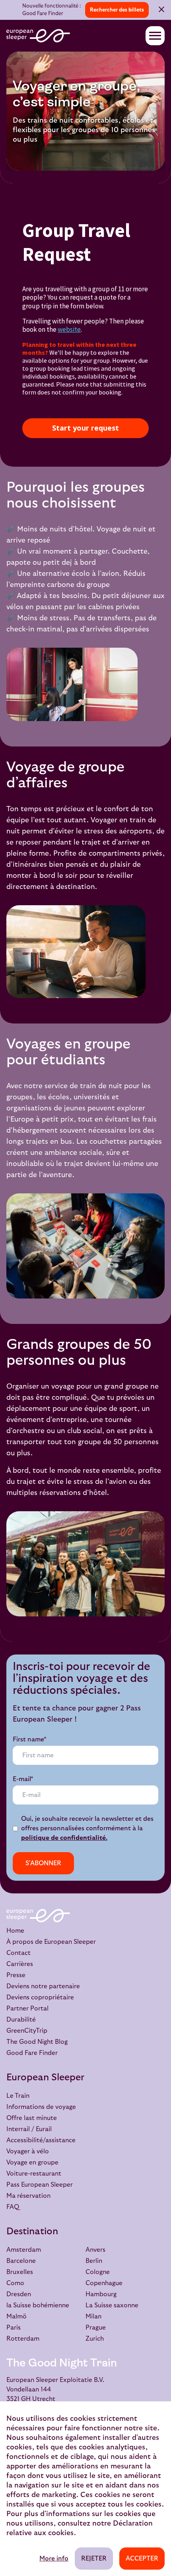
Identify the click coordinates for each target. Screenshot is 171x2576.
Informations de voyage (41, 2107)
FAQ (13, 2207)
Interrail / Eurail (29, 2129)
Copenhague (104, 2283)
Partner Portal (27, 2008)
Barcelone (21, 2261)
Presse (16, 1975)
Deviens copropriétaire (40, 1997)
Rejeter (94, 2559)
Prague (96, 2328)
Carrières (20, 1964)
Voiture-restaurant (34, 2174)
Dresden (19, 2294)
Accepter (142, 2559)
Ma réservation (28, 2196)
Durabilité (21, 2020)
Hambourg (101, 2294)
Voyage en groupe (32, 2162)
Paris (14, 2328)
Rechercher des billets (117, 10)
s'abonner (43, 1863)
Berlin (94, 2261)
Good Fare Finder (32, 2053)
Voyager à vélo (28, 2151)
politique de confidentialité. (64, 1838)
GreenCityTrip (27, 2031)
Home (15, 1931)
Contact (18, 1953)
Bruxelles (20, 2272)
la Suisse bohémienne (38, 2305)
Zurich (95, 2339)
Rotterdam (23, 2339)
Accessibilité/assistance (41, 2140)
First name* (30, 1739)
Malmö (17, 2316)
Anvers (95, 2250)
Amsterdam (24, 2250)
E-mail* (23, 1779)
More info (54, 2559)
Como (15, 2283)
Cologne (98, 2272)
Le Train (18, 2096)
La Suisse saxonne (112, 2305)
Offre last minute (32, 2118)
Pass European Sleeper (40, 2185)
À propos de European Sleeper (51, 1942)
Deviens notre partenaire (43, 1986)
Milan (93, 2316)
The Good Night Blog (37, 2042)
